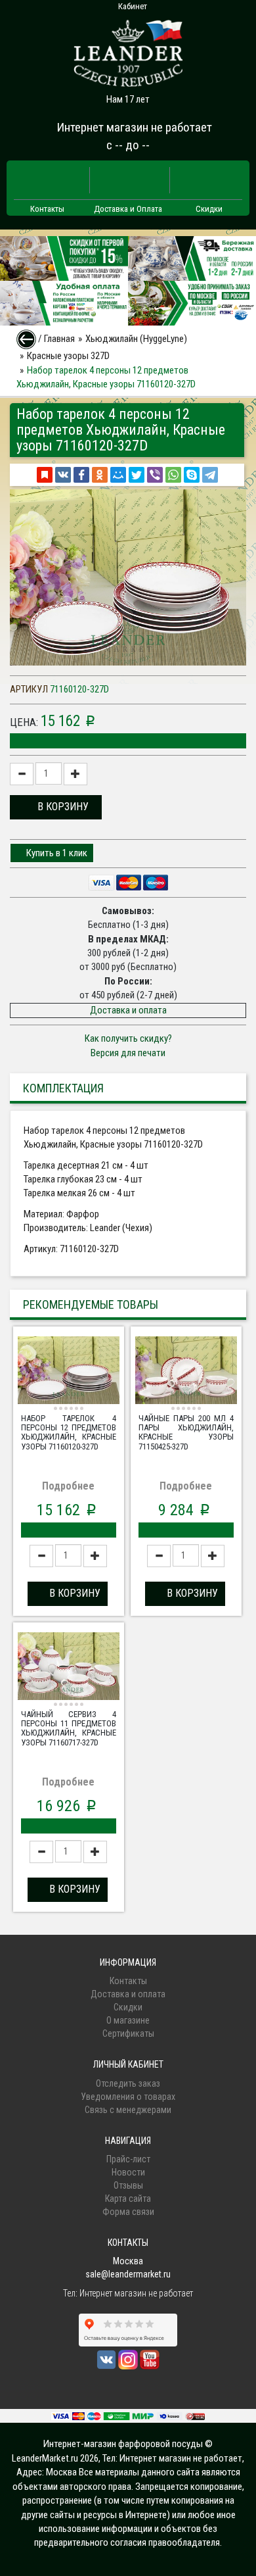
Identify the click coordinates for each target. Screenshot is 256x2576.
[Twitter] (137, 475)
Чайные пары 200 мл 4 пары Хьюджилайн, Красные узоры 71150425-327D (186, 1432)
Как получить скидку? (128, 1038)
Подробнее (68, 1486)
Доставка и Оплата (128, 209)
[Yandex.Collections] (45, 475)
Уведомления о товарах (128, 2097)
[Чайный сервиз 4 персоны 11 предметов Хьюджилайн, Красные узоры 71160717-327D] (69, 1668)
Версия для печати (128, 1053)
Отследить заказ (128, 2083)
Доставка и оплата (128, 1010)
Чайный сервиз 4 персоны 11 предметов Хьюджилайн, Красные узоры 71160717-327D (69, 1728)
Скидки (209, 209)
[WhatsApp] (173, 475)
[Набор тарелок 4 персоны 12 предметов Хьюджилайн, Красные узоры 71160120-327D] (69, 1372)
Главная (59, 339)
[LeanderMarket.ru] (128, 49)
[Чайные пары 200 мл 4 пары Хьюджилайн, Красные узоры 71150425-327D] (186, 1372)
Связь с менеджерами (128, 2110)
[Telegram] (210, 475)
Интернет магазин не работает (134, 127)
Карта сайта (128, 2199)
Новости (128, 2172)
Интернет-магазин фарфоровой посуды (123, 2444)
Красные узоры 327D (68, 356)
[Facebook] (81, 475)
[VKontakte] (63, 475)
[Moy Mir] (118, 475)
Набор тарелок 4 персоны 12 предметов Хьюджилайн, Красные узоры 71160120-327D (69, 1432)
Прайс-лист (128, 2159)
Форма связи (128, 2212)
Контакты (47, 209)
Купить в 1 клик (56, 853)
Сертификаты (128, 2033)
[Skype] (192, 475)
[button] (56, 807)
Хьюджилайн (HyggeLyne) (136, 339)
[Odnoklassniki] (100, 475)
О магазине (128, 2020)
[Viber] (155, 475)
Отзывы (128, 2185)
